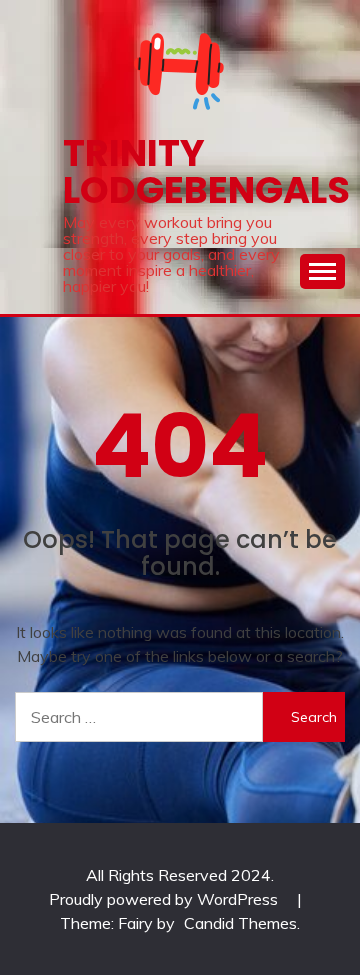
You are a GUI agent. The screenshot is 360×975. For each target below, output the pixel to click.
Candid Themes (240, 923)
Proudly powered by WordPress (165, 899)
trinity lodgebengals (206, 171)
